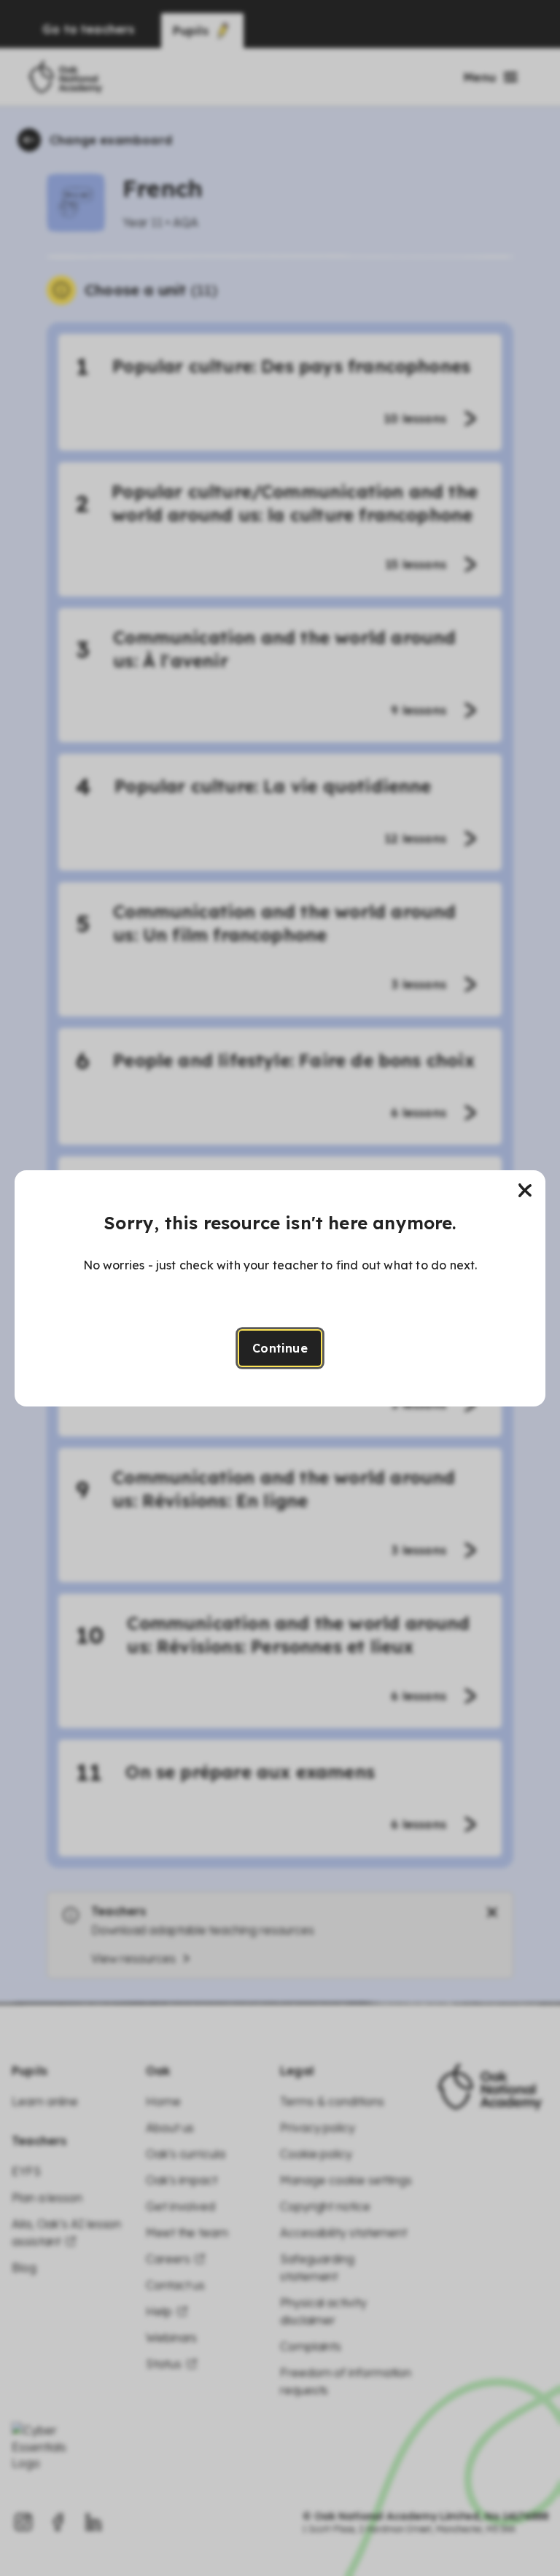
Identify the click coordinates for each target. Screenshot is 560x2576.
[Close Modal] (525, 1191)
